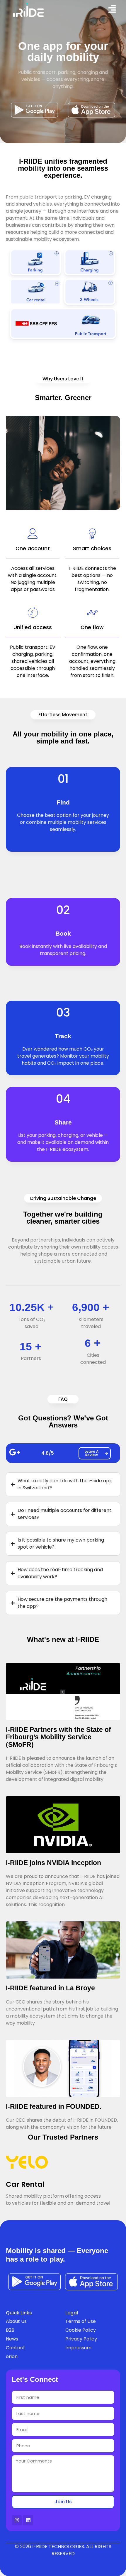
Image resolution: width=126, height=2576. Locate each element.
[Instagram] (17, 2520)
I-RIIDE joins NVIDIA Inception (53, 1863)
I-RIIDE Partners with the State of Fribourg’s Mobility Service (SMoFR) (58, 1737)
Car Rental (25, 2184)
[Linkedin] (28, 2520)
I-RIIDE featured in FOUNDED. (54, 2106)
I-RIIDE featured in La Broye (50, 1988)
